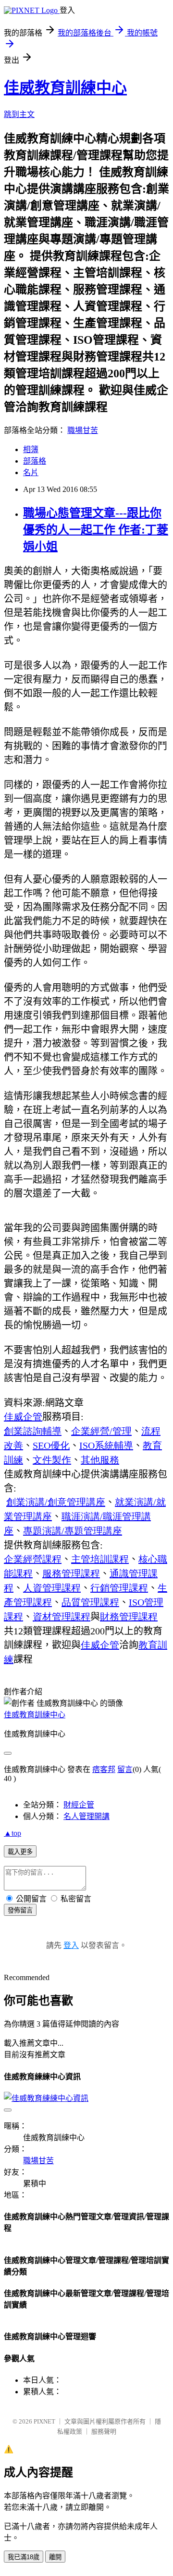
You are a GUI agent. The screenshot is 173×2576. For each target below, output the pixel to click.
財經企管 (79, 1805)
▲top (12, 1833)
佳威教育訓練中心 (65, 88)
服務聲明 (104, 2431)
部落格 (35, 461)
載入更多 (20, 1852)
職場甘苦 (83, 430)
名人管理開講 (86, 1816)
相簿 (31, 449)
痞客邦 (104, 1769)
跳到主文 (19, 114)
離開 (55, 2557)
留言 (125, 1769)
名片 (31, 472)
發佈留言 (20, 1910)
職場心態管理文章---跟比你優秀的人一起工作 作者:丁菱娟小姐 (96, 530)
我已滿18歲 (24, 2557)
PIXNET (44, 2421)
